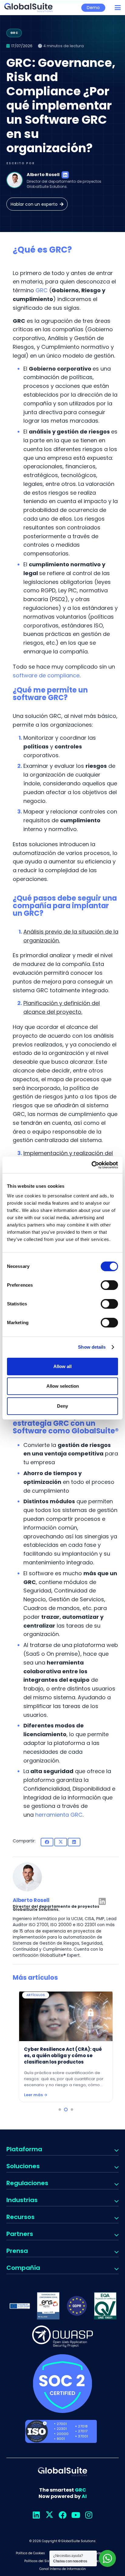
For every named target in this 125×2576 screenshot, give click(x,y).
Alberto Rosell (43, 175)
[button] (118, 8)
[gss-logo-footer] (62, 2472)
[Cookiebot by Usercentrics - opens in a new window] (91, 1165)
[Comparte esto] (47, 1842)
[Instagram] (89, 2515)
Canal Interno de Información (63, 2569)
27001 (62, 2424)
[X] (49, 2515)
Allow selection (63, 1386)
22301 (62, 2429)
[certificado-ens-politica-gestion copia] (48, 2306)
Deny (62, 1406)
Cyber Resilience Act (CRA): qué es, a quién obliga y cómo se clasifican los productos (63, 2056)
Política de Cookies (30, 2553)
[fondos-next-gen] (20, 2306)
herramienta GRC (59, 1815)
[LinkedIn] (65, 175)
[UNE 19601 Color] (105, 2306)
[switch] (109, 1285)
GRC (42, 290)
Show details (92, 1347)
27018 (83, 2426)
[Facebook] (63, 2515)
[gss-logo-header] (28, 8)
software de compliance (46, 675)
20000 (63, 2434)
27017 (83, 2431)
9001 (61, 2439)
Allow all (62, 1366)
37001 (83, 2436)
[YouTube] (76, 2515)
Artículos (36, 1995)
